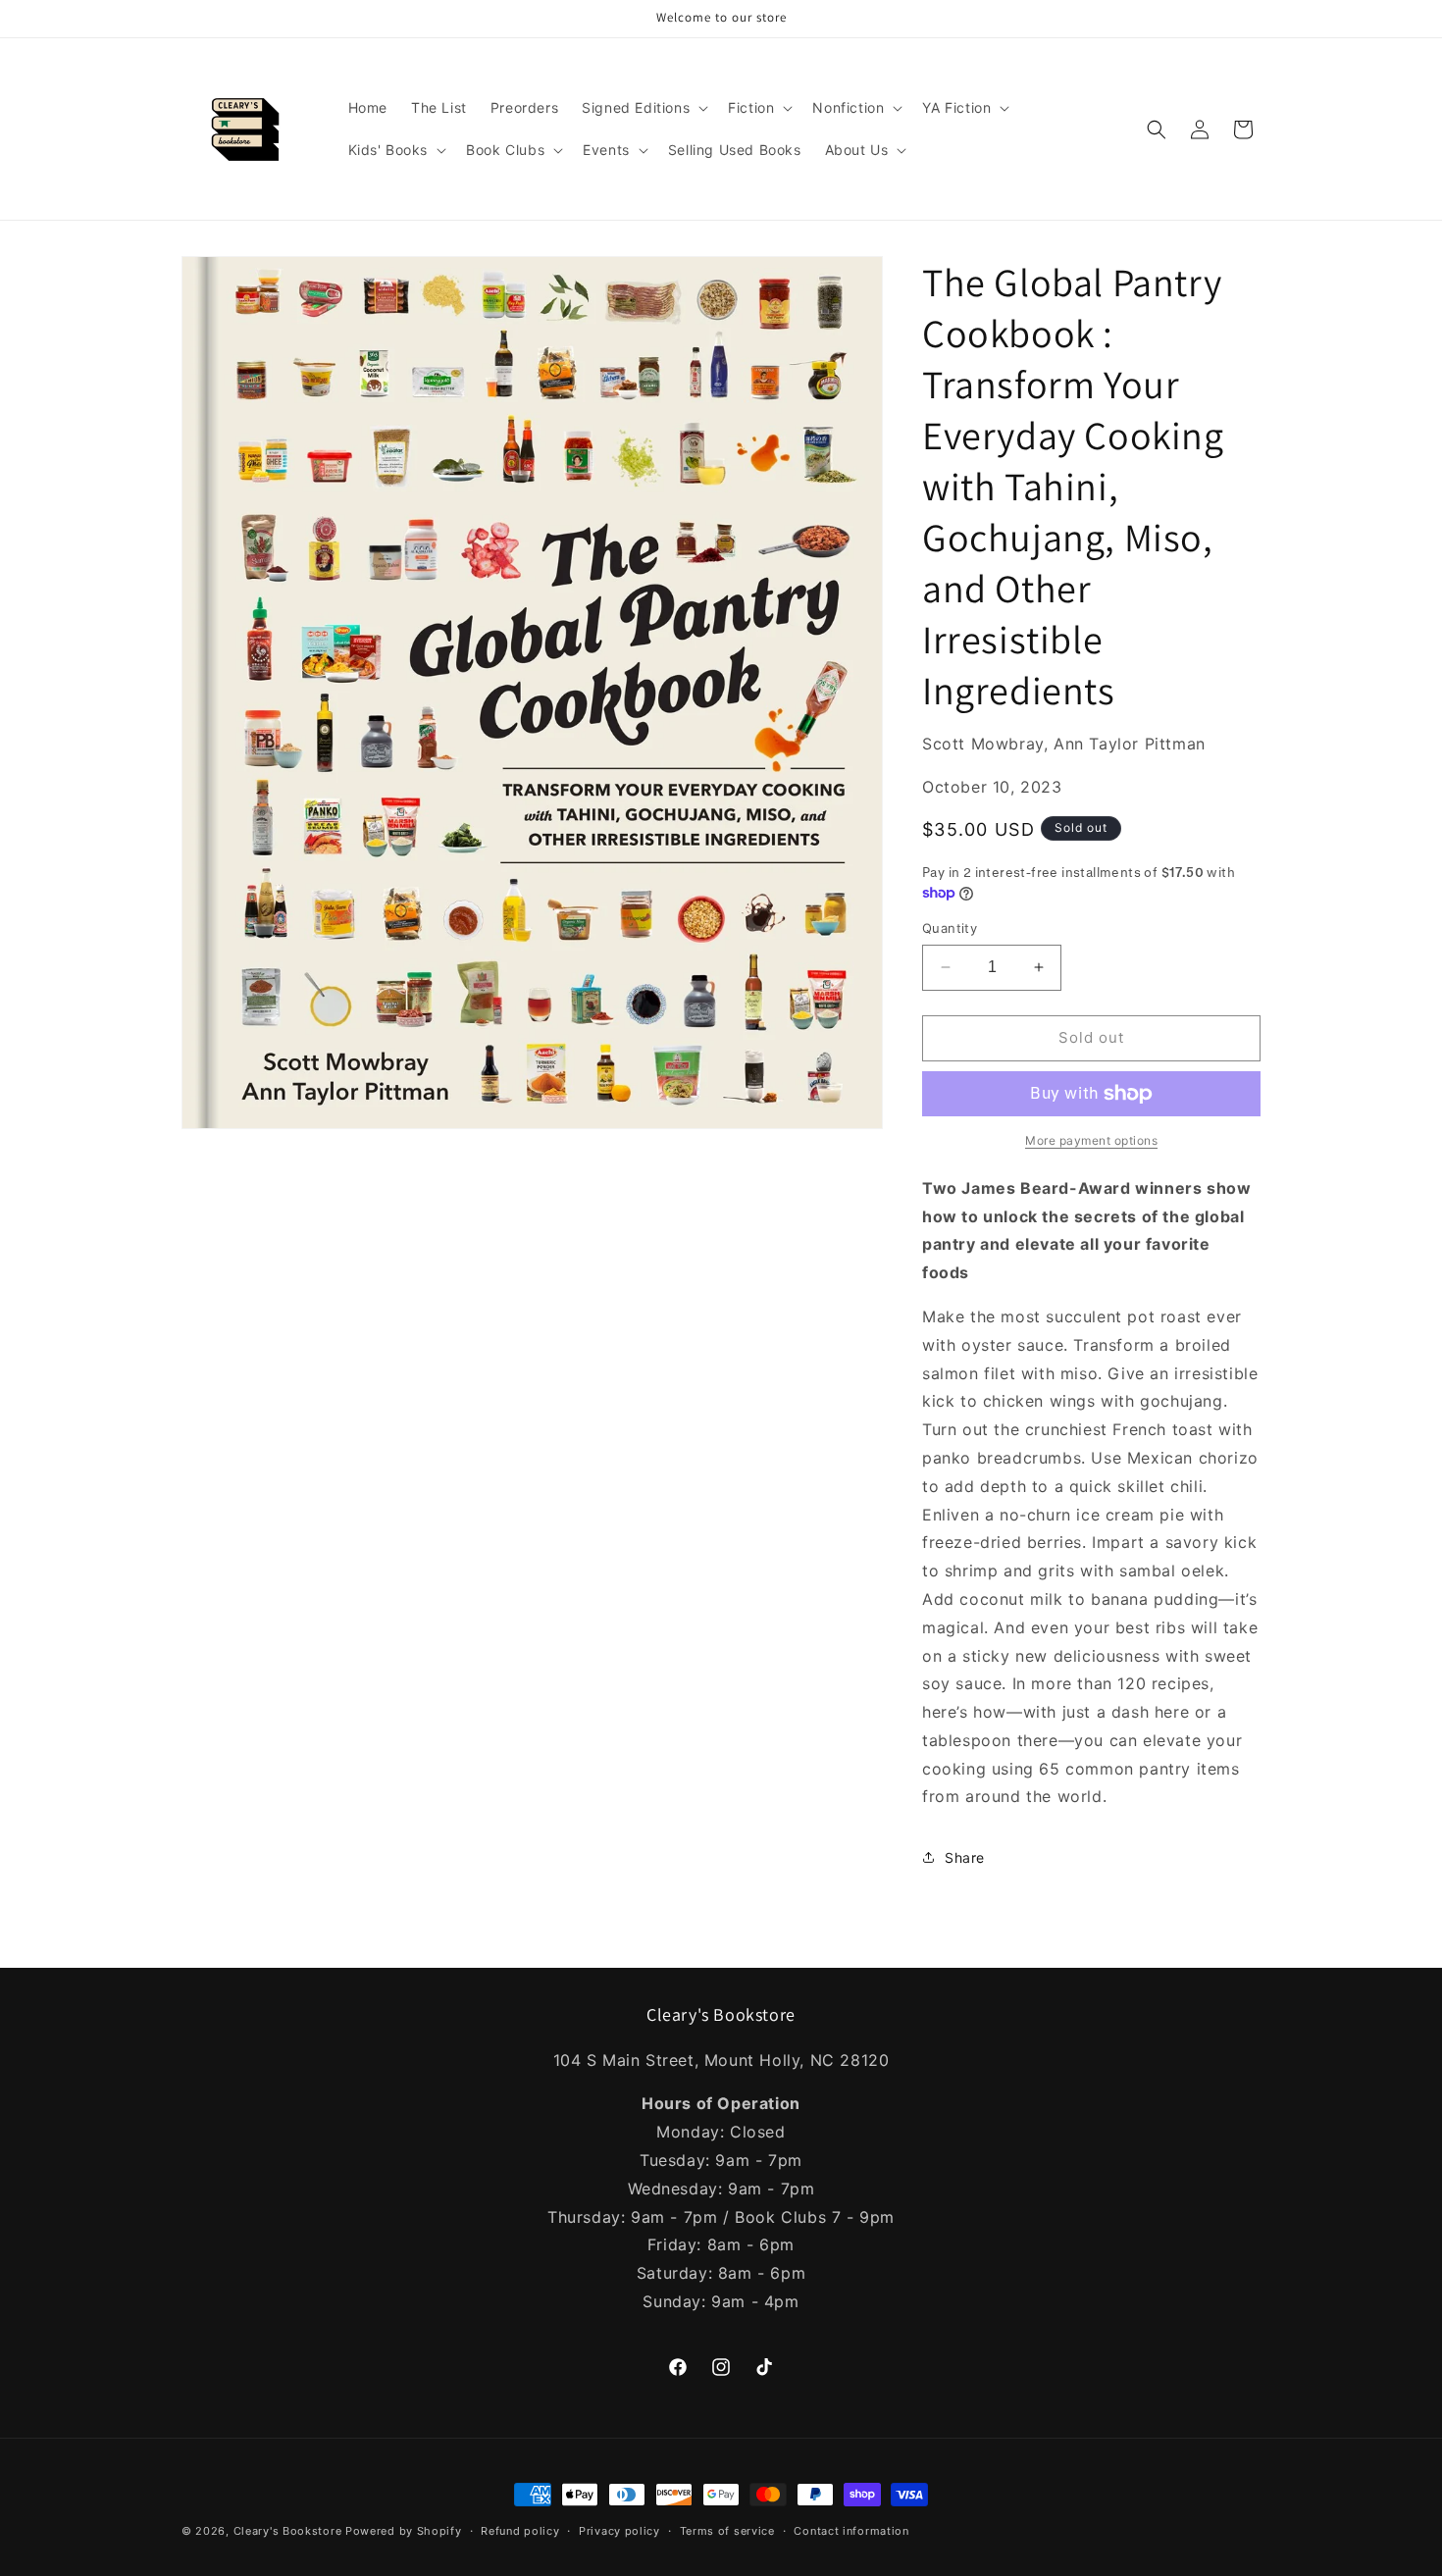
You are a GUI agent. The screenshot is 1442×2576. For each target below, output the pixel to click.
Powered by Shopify (404, 2531)
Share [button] (965, 1857)
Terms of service (727, 2531)
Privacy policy (619, 2531)
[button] (643, 108)
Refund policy (520, 2531)
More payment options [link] (1091, 1140)
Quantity (950, 928)
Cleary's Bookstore (288, 2531)
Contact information (851, 2531)
